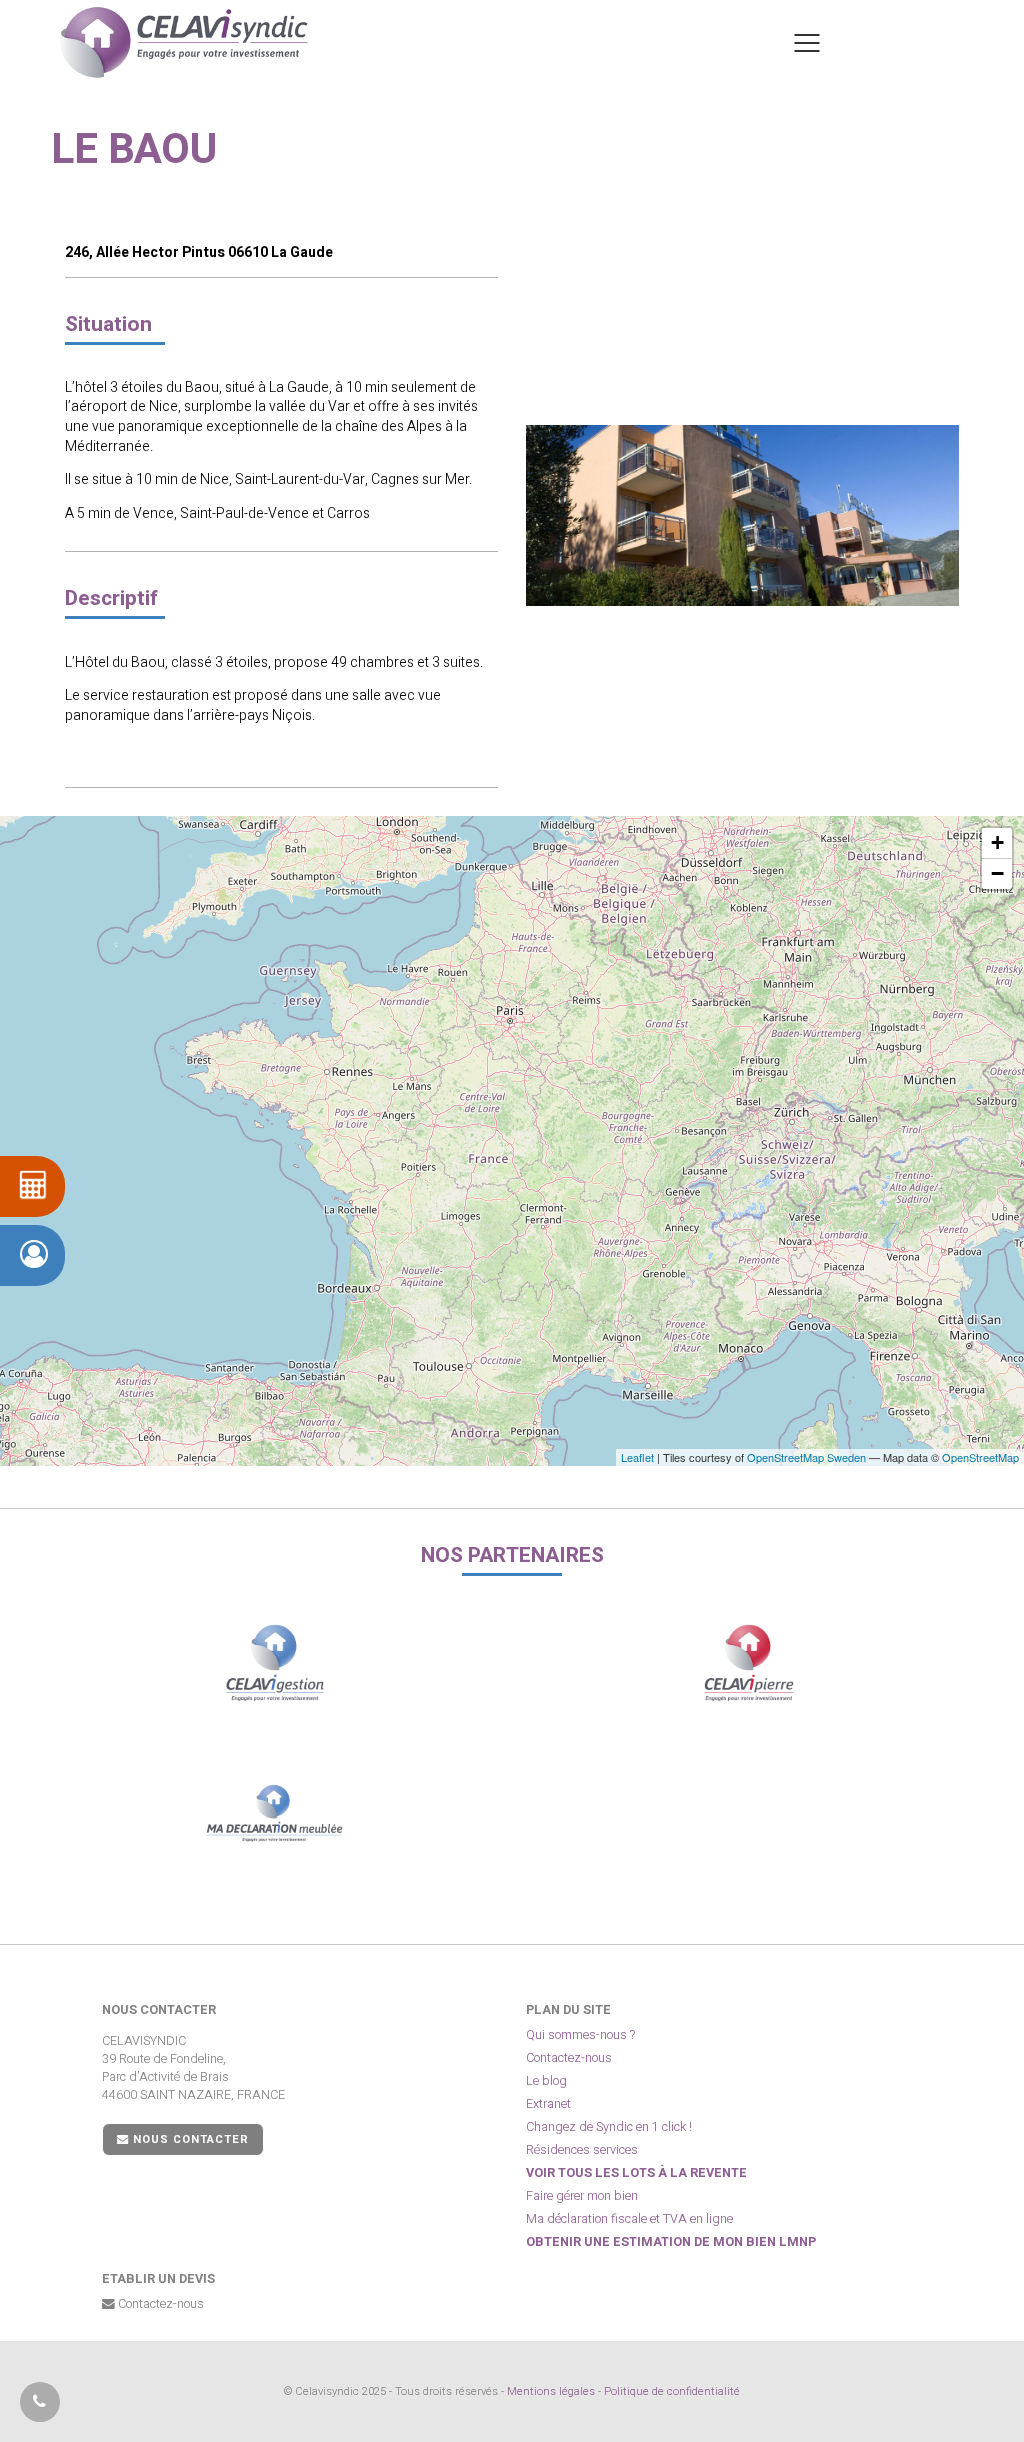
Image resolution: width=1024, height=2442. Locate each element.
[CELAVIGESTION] (274, 1663)
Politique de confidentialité (672, 2391)
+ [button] (997, 842)
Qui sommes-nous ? (580, 2035)
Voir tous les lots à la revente (636, 2173)
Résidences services (582, 2150)
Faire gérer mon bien (582, 2196)
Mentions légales (551, 2391)
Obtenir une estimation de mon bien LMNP (671, 2242)
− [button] (997, 873)
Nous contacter (189, 2139)
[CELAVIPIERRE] (749, 1663)
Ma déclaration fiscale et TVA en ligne (629, 2219)
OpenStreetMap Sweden (806, 1457)
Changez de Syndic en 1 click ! (609, 2127)
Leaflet (637, 1457)
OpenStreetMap (980, 1457)
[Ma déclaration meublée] (274, 1813)
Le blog (546, 2081)
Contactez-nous (569, 2058)
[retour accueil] (184, 42)
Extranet (548, 2104)
